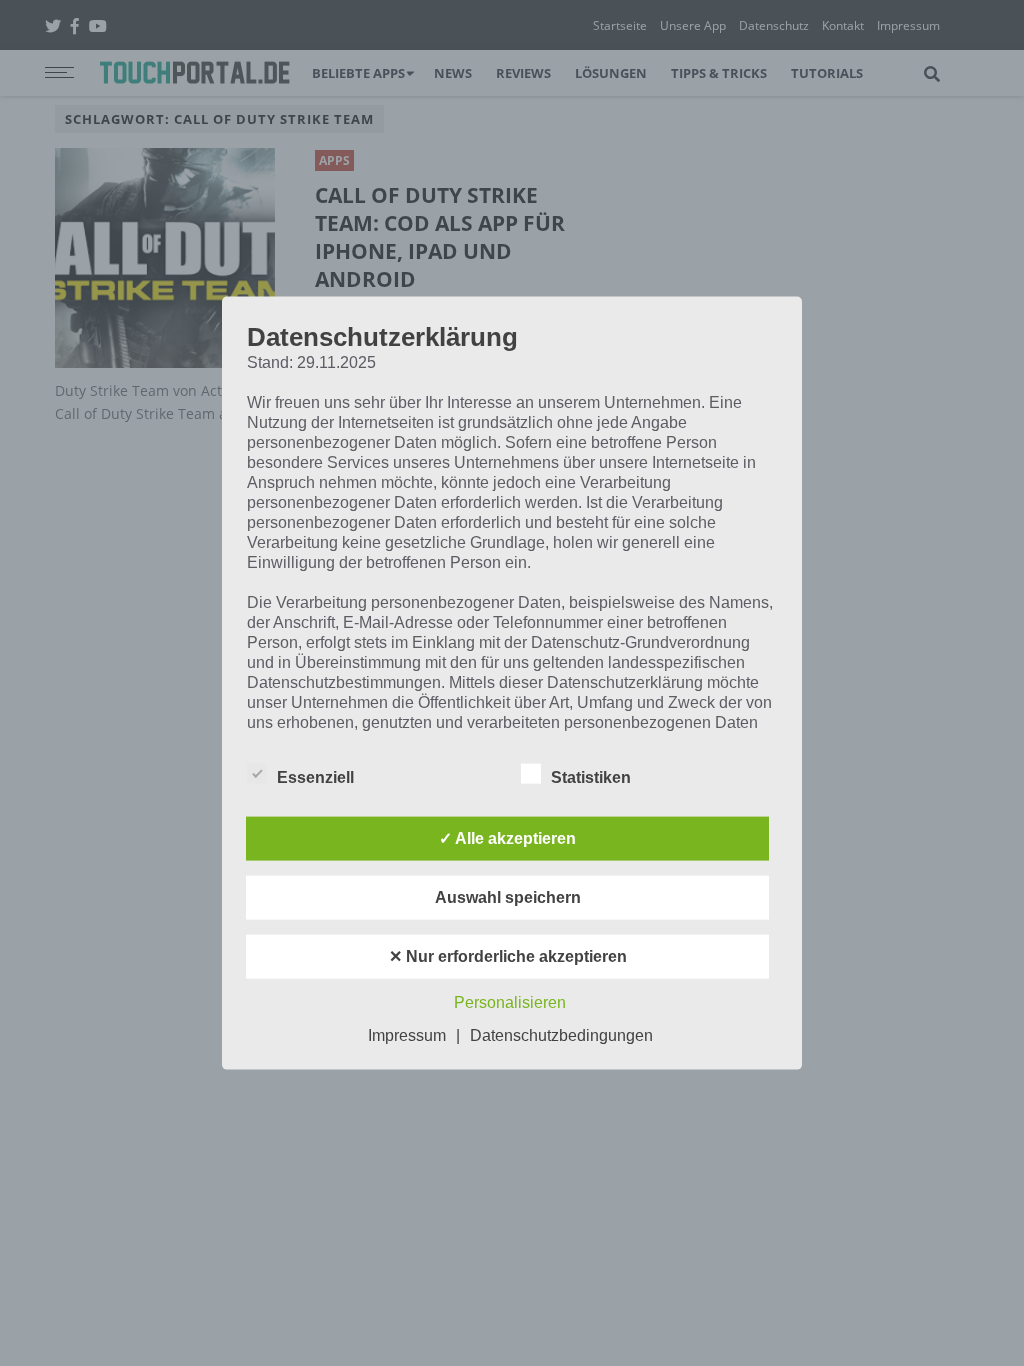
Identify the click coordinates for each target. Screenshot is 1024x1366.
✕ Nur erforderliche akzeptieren (508, 955)
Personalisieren (510, 1001)
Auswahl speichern (508, 896)
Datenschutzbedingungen (561, 1034)
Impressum (407, 1034)
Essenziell (315, 776)
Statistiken (591, 776)
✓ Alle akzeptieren (507, 837)
